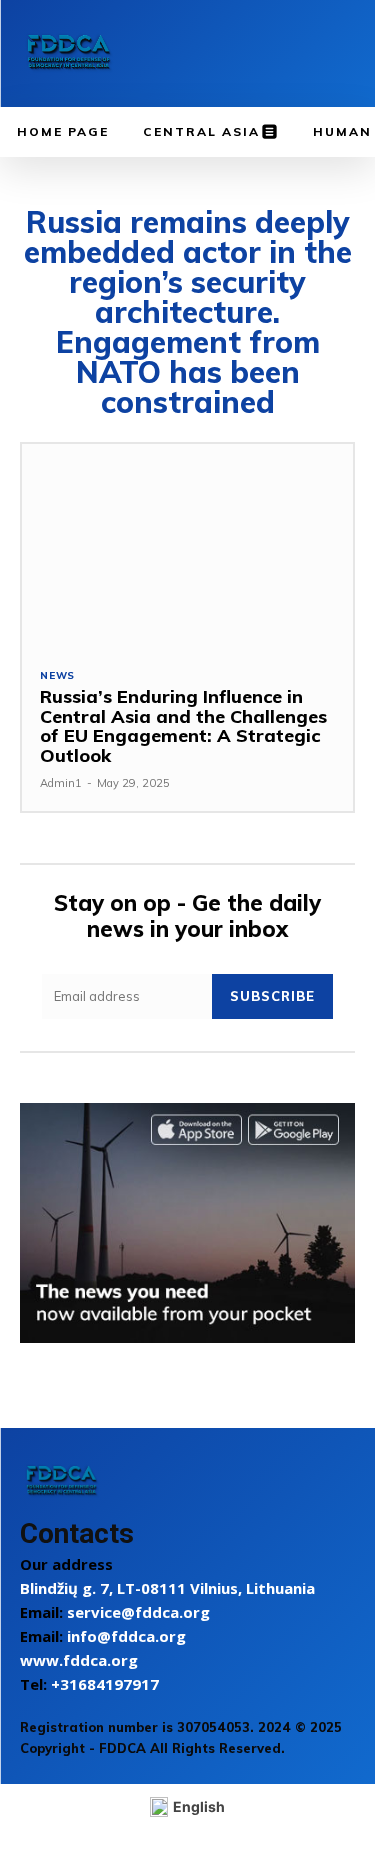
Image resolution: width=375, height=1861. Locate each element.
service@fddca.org (138, 1612)
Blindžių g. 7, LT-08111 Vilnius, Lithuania (167, 1588)
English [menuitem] (199, 1806)
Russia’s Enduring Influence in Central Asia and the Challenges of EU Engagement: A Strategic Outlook (183, 726)
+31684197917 (105, 1684)
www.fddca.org (79, 1660)
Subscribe (272, 996)
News (57, 676)
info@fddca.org (126, 1636)
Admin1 (61, 783)
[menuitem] (188, 1807)
